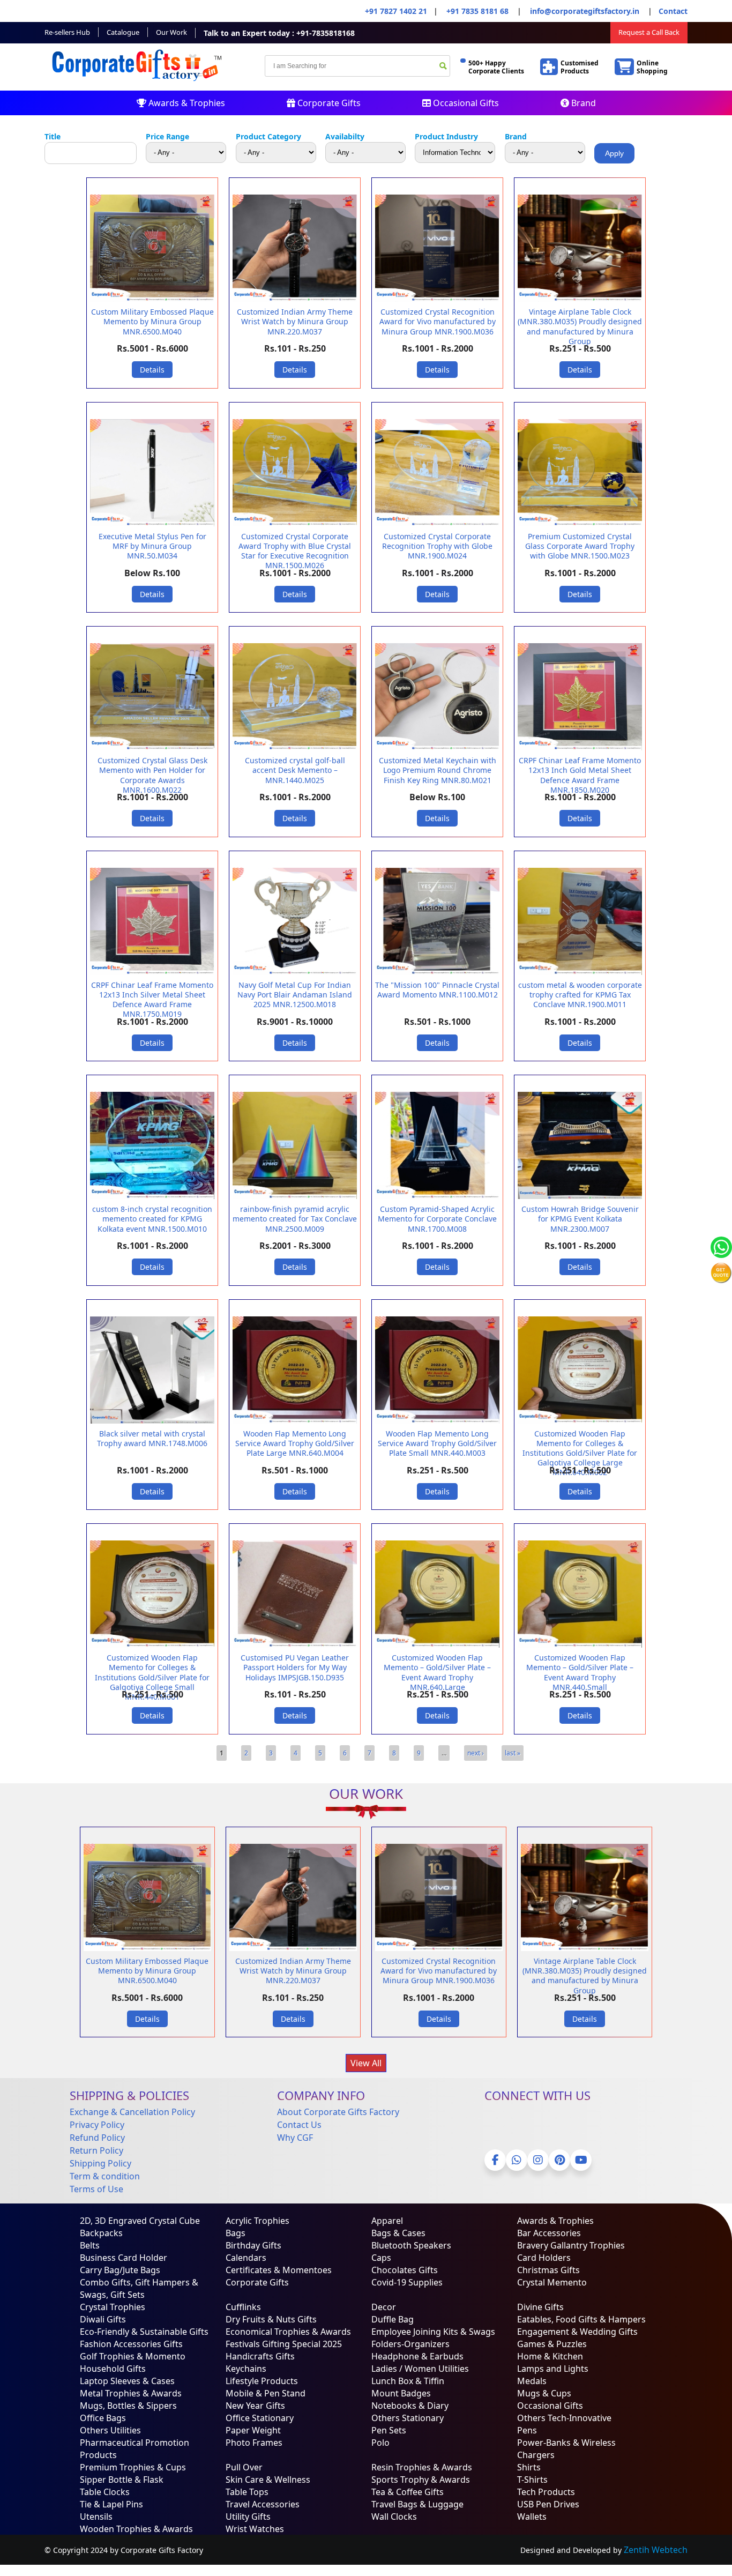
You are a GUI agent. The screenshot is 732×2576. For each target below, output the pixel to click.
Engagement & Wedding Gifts (577, 2332)
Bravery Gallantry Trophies (571, 2245)
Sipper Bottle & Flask (122, 2480)
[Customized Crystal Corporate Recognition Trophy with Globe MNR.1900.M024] (437, 524)
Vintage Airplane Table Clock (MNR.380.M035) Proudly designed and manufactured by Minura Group (580, 326)
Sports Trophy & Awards (421, 2480)
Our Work (171, 32)
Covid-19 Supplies (407, 2282)
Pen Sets (389, 2430)
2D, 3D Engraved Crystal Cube (140, 2221)
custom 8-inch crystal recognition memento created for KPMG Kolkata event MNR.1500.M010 (152, 1219)
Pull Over (244, 2467)
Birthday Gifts (253, 2245)
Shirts (529, 2467)
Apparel (387, 2221)
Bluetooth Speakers (411, 2245)
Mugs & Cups (544, 2393)
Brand (582, 103)
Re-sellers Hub (67, 32)
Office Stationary (260, 2418)
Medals (532, 2381)
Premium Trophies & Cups (133, 2467)
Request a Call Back (649, 32)
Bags (236, 2233)
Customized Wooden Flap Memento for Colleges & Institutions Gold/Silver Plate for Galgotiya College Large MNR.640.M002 (580, 1453)
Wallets (532, 2517)
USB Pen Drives (548, 2504)
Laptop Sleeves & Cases (127, 2381)
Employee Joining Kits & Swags (433, 2332)
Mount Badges (401, 2393)
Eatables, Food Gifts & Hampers (581, 2319)
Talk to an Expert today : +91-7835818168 (279, 33)
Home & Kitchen (550, 2356)
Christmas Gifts (548, 2270)
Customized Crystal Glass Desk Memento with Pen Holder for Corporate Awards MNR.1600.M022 (152, 775)
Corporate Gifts (328, 103)
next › (476, 1753)
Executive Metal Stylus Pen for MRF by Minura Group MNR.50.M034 (152, 546)
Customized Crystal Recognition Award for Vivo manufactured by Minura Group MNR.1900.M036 (438, 321)
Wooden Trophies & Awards (136, 2529)
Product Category (268, 136)
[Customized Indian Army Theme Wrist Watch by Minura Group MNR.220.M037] (295, 299)
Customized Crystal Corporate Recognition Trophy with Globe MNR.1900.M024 (437, 546)
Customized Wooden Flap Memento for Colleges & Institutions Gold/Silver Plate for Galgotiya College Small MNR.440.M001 (152, 1677)
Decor (384, 2307)
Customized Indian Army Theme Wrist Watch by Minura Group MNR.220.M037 (295, 321)
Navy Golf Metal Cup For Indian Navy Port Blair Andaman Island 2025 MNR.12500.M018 (295, 995)
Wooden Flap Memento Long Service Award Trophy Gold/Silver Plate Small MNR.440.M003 (437, 1443)
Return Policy (96, 2150)
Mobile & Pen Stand (266, 2393)
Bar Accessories (549, 2233)
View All (366, 2063)
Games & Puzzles (552, 2344)
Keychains (246, 2369)
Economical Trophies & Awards (288, 2332)
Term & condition (105, 2176)
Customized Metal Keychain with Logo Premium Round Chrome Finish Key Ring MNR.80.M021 (438, 770)
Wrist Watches (255, 2529)
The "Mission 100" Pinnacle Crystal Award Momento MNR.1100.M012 (437, 990)
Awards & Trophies (186, 103)
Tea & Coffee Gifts (408, 2492)
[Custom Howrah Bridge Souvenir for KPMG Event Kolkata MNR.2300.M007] (580, 1196)
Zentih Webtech (656, 2550)
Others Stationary (408, 2418)
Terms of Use (96, 2189)
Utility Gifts (248, 2517)
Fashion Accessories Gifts (131, 2344)
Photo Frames (254, 2443)
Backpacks (101, 2233)
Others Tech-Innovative (564, 2418)
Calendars (246, 2258)
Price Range (167, 136)
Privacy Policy (97, 2125)
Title (53, 136)
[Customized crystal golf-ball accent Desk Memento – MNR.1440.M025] (295, 748)
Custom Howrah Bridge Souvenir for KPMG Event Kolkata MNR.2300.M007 (580, 1219)
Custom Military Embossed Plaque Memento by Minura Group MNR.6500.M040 (152, 321)
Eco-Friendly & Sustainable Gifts (144, 2332)
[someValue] (443, 67)
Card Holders (544, 2258)
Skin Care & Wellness (268, 2480)
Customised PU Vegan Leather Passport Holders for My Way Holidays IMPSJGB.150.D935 (295, 1667)
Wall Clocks (394, 2517)
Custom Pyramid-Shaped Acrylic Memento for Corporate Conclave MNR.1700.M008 (437, 1219)
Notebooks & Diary (410, 2406)
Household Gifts (113, 2369)
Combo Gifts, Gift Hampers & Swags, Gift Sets (139, 2288)
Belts (90, 2245)
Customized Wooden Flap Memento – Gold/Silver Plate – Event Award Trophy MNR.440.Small (580, 1672)
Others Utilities (110, 2430)
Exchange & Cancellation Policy (132, 2112)
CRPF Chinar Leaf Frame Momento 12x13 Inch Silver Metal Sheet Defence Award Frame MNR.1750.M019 (152, 1000)
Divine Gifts (540, 2307)
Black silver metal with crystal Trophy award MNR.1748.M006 (152, 1438)
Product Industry (446, 136)
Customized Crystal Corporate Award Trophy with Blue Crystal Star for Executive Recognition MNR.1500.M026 (295, 551)
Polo (380, 2443)
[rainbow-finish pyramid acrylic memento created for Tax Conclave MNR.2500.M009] (295, 1196)
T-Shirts (532, 2480)
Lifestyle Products (262, 2381)
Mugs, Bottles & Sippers (128, 2406)
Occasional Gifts (465, 103)
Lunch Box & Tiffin (408, 2381)
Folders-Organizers (410, 2344)
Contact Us (299, 2125)
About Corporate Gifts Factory (338, 2112)
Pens (527, 2430)
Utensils (96, 2517)
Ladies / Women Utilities (420, 2369)
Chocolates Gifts (405, 2270)
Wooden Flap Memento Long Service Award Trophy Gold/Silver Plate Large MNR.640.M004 (295, 1443)
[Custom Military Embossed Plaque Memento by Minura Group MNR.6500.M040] (152, 299)
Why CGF (295, 2138)
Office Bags (103, 2418)
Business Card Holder (124, 2258)
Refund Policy (97, 2138)
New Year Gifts (255, 2406)
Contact (673, 11)
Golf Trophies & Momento (133, 2356)
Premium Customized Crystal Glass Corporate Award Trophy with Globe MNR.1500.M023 (580, 546)
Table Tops (247, 2492)
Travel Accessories (263, 2504)
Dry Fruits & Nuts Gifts (271, 2319)
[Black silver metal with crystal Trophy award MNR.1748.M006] (152, 1421)
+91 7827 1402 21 (396, 11)
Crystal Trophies (113, 2307)
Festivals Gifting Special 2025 (284, 2344)
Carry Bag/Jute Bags (120, 2270)
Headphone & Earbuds (417, 2356)
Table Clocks (105, 2492)
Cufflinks (243, 2307)
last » (513, 1753)
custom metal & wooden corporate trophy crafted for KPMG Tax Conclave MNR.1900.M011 (580, 995)
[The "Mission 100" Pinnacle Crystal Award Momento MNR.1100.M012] (437, 972)
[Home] (139, 84)
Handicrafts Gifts (260, 2356)
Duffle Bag (393, 2319)
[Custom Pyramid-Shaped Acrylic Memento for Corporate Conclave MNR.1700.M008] (437, 1196)
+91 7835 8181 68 (477, 11)
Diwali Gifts (103, 2319)
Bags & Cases (398, 2233)
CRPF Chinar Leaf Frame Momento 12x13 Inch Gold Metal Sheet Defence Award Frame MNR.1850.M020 (580, 775)
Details (152, 370)
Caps (381, 2258)
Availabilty (345, 136)
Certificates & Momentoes (279, 2270)
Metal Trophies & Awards (131, 2393)
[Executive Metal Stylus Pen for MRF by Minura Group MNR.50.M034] (152, 524)
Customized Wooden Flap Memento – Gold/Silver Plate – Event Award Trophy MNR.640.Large (437, 1672)
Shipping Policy (100, 2163)
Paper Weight (253, 2430)
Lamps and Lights (553, 2369)
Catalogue (123, 32)
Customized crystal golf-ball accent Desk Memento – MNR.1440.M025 (295, 770)
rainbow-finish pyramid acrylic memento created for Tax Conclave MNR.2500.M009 (295, 1219)
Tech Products (546, 2492)
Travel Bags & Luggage (417, 2504)
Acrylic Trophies (257, 2221)
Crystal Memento (552, 2282)
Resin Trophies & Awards (422, 2467)
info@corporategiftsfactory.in (584, 11)
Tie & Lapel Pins (111, 2504)
